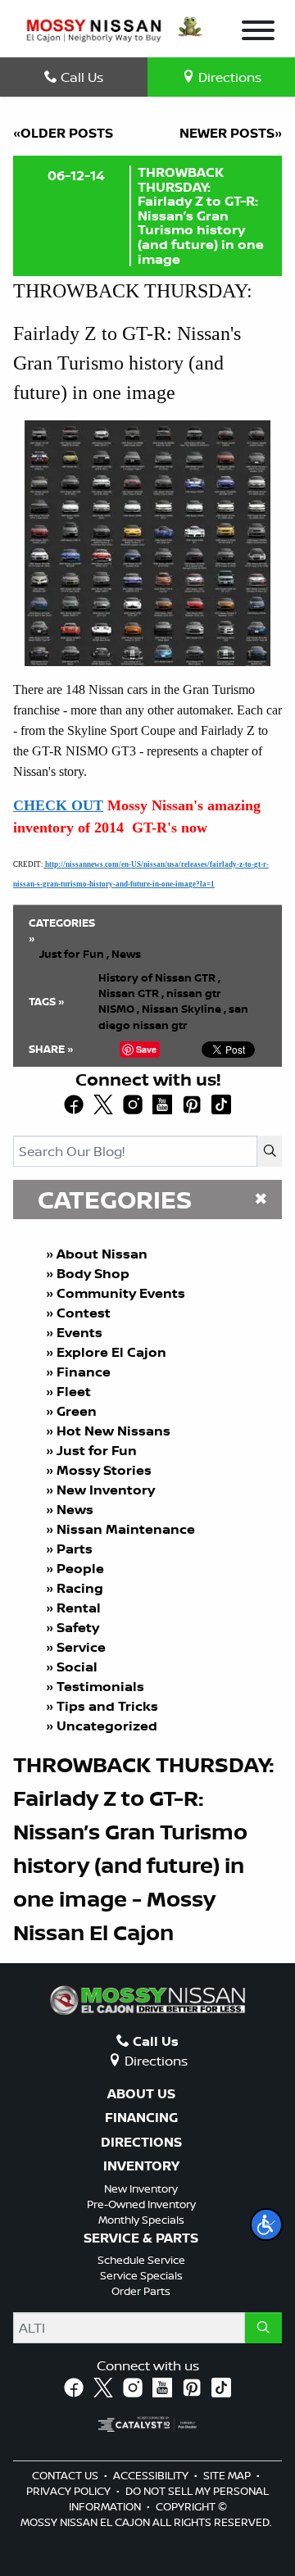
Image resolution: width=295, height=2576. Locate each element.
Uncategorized (107, 1726)
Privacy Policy (70, 2491)
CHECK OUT (58, 805)
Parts (75, 1549)
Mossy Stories (104, 1470)
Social (77, 1667)
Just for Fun (97, 1450)
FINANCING (141, 2118)
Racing (80, 1588)
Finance (84, 1372)
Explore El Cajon (111, 1352)
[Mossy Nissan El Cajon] (94, 29)
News (75, 1509)
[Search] (270, 1151)
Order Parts (141, 2291)
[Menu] (258, 33)
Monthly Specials (141, 2220)
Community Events (121, 1293)
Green (77, 1411)
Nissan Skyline (184, 1009)
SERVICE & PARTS (141, 2238)
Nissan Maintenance (126, 1529)
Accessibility (152, 2475)
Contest (84, 1313)
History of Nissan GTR (159, 977)
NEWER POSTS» (231, 133)
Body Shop (93, 1273)
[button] (266, 2225)
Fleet (74, 1391)
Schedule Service (141, 2260)
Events (79, 1332)
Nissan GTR (131, 993)
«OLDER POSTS (63, 133)
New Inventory (106, 1490)
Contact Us (66, 2475)
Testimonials (100, 1686)
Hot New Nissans (113, 1431)
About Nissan (102, 1254)
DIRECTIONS (141, 2143)
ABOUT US (141, 2094)
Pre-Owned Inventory (141, 2204)
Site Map (228, 2475)
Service (81, 1647)
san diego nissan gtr (173, 1016)
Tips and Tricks (107, 1706)
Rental (79, 1608)
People (80, 1568)
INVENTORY (141, 2166)
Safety (78, 1627)
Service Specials (141, 2275)
